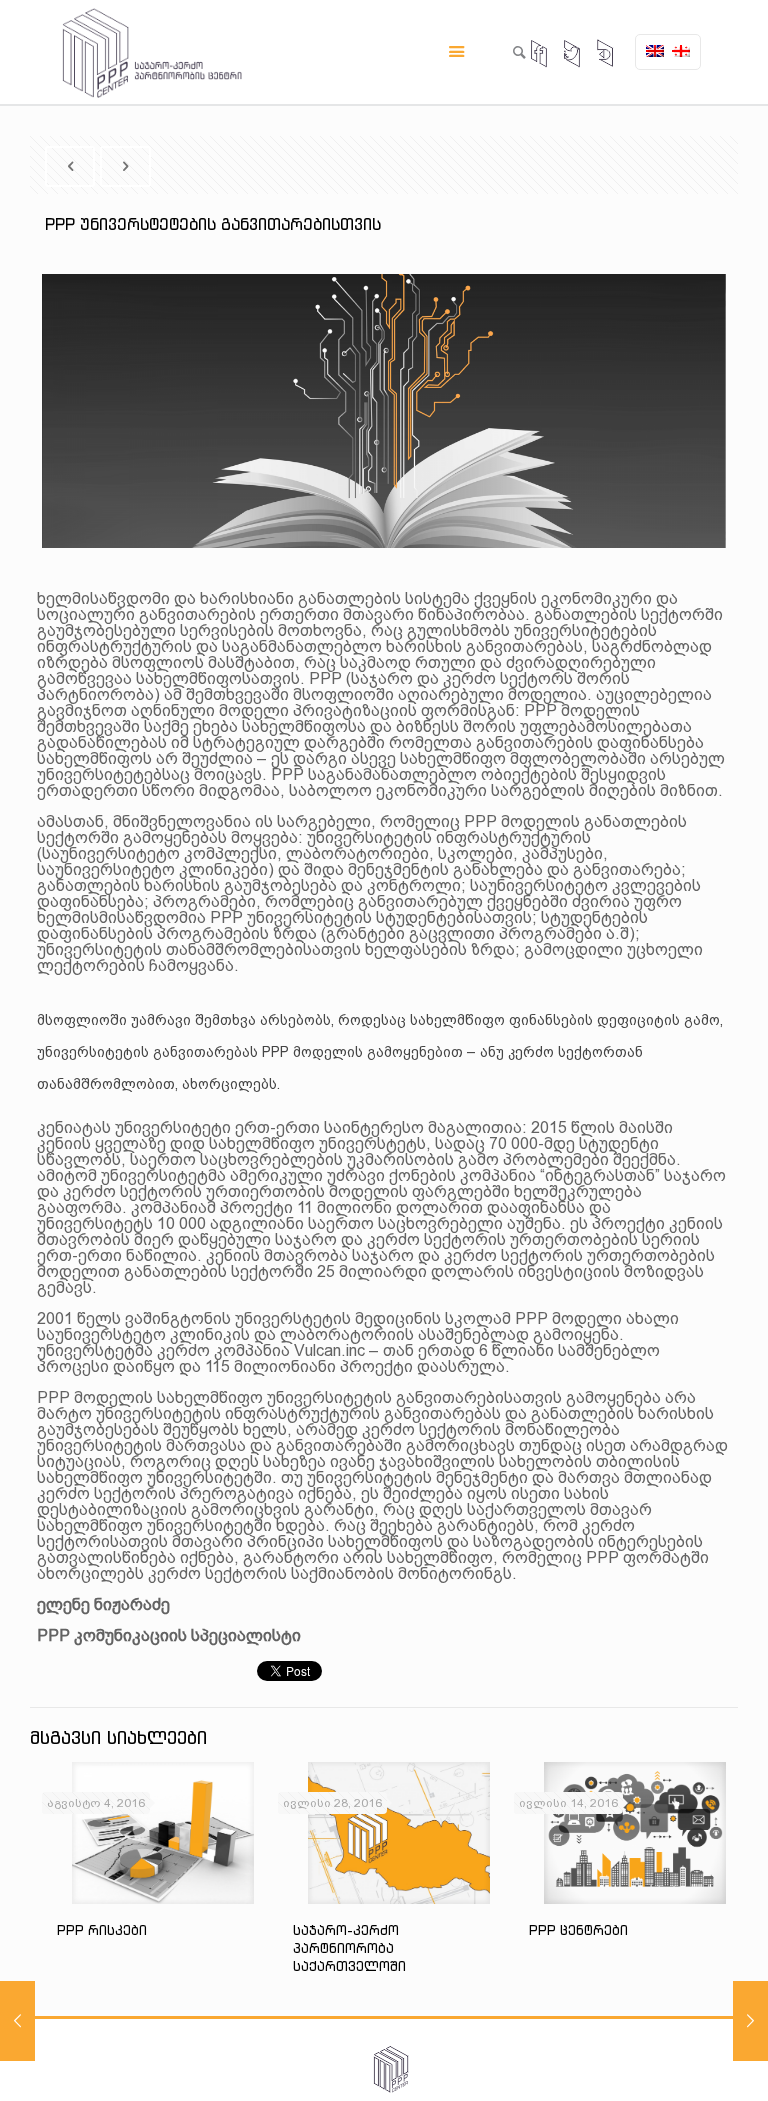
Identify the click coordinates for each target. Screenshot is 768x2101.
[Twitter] (573, 55)
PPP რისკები (102, 1930)
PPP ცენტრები (578, 1930)
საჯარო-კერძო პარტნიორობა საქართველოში (349, 1948)
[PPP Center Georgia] (152, 52)
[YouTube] (606, 55)
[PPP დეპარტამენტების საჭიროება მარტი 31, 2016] (750, 2021)
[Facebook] (540, 55)
